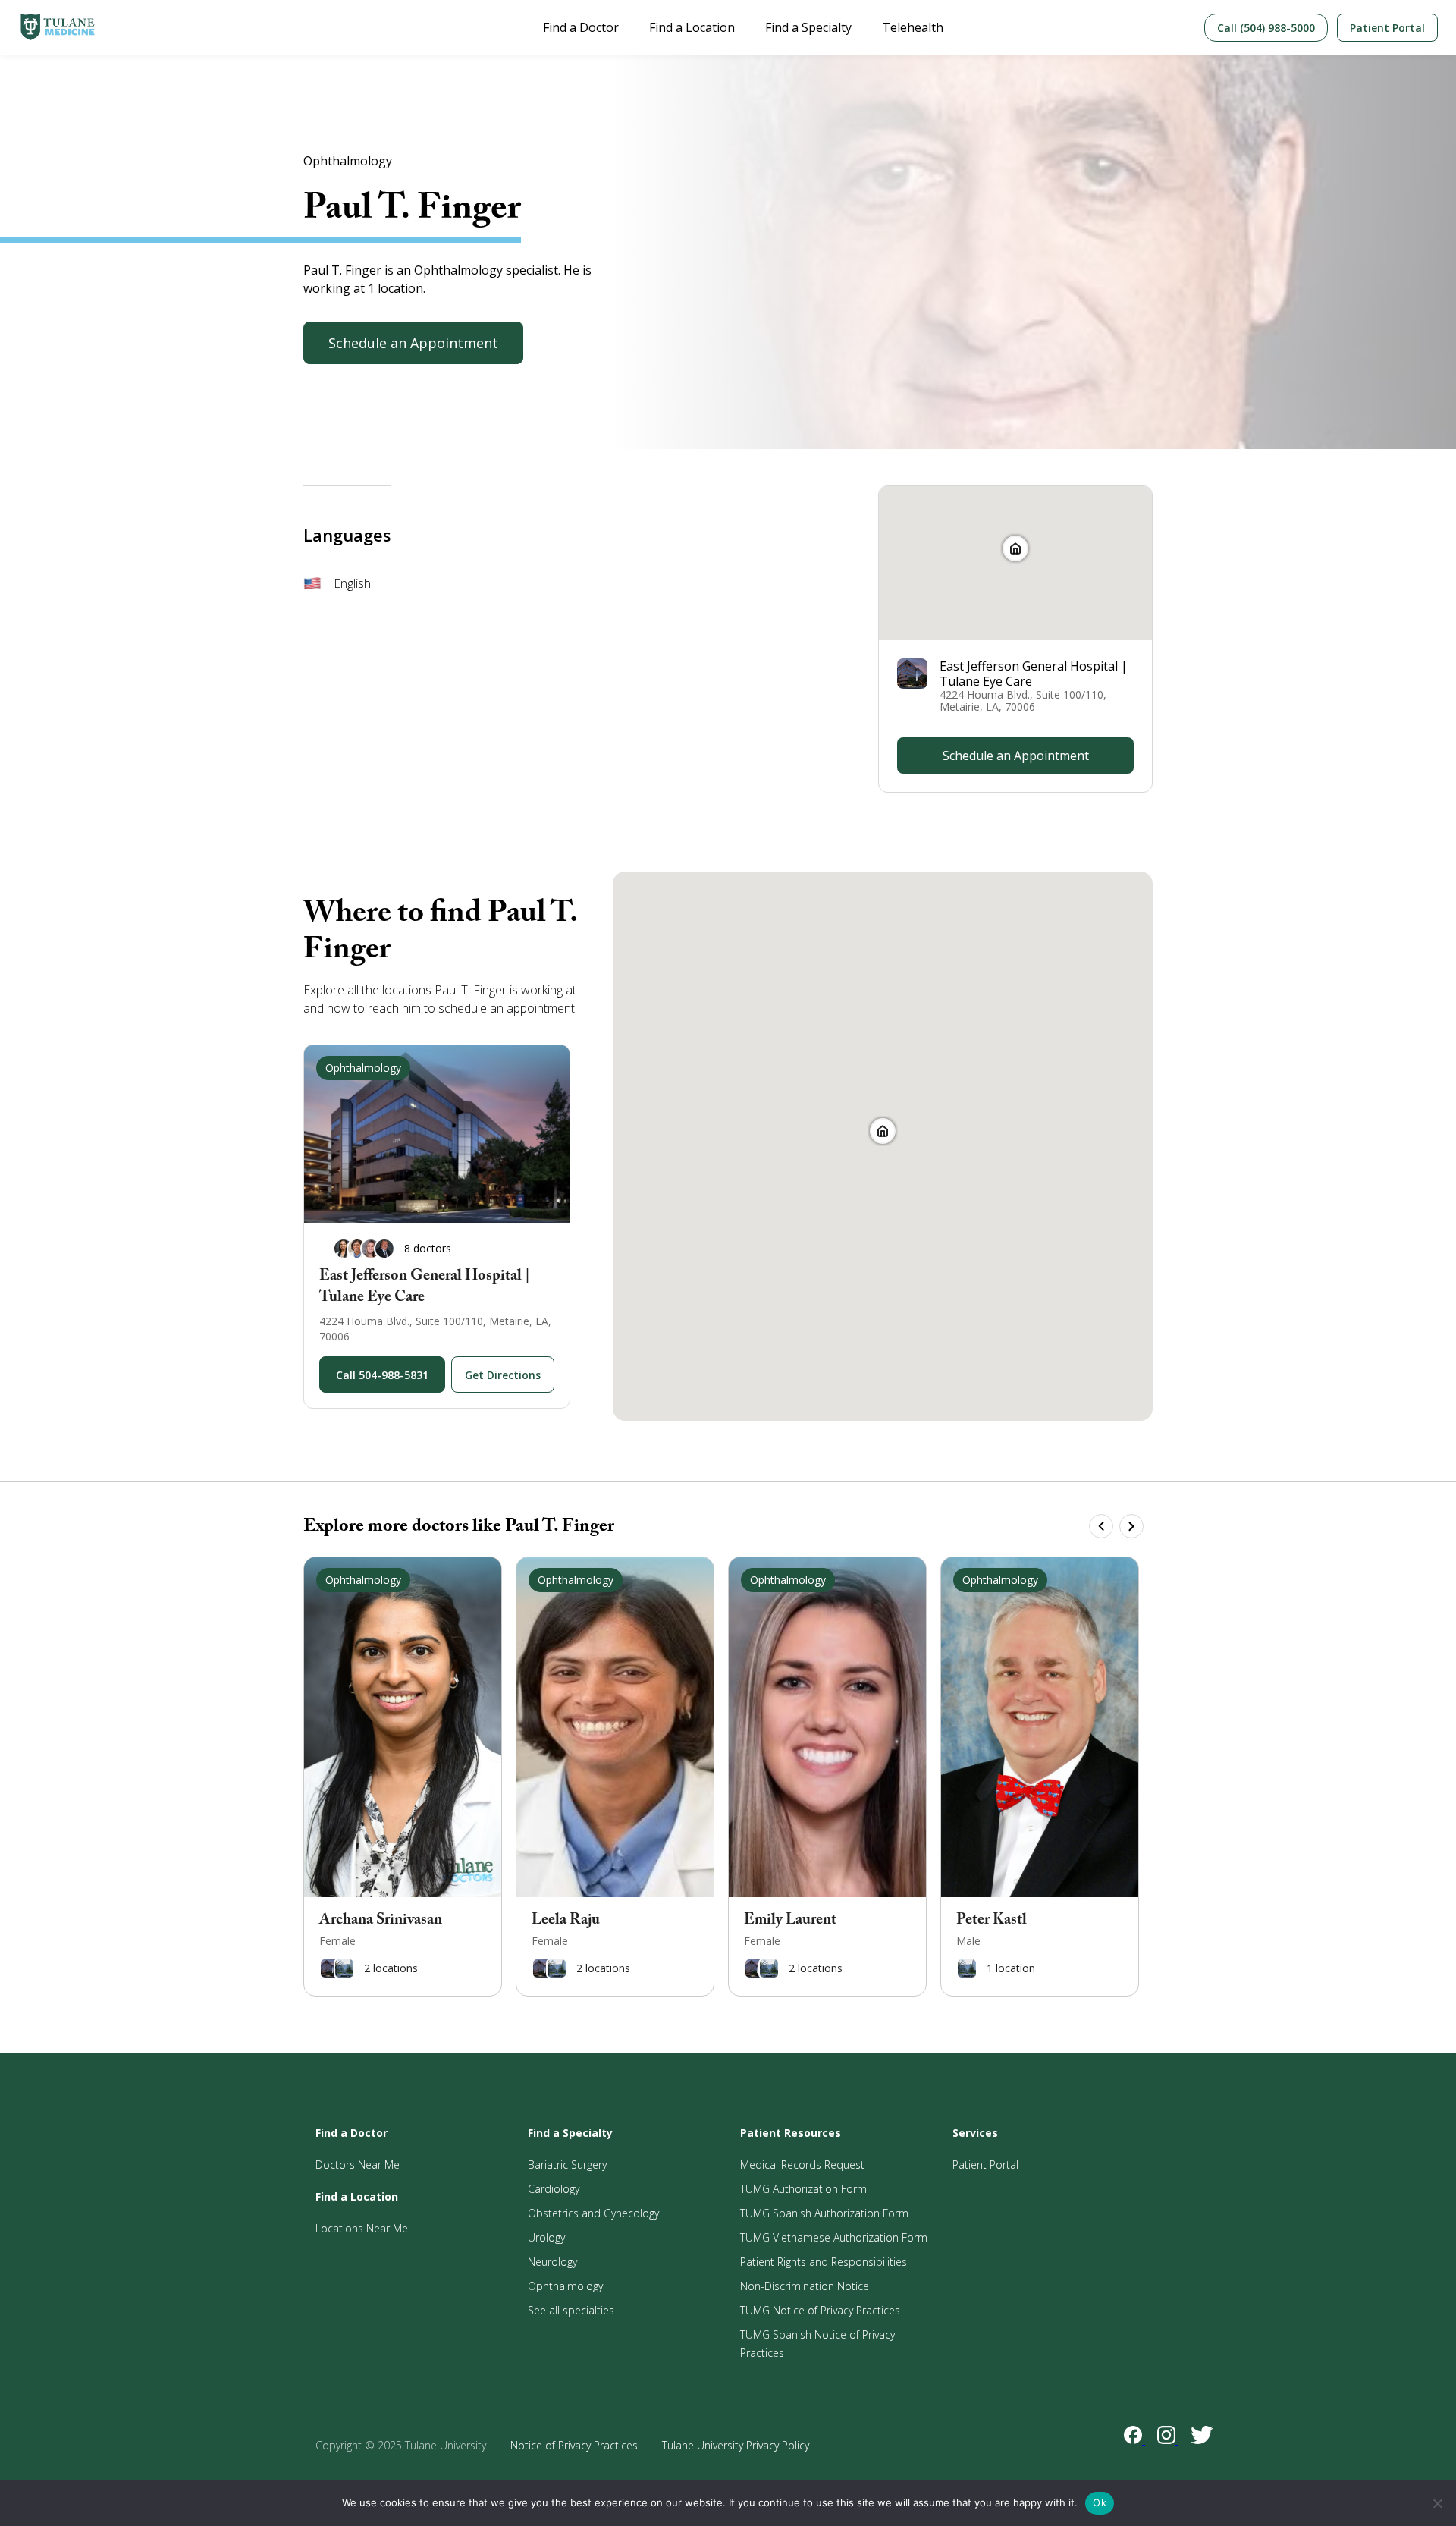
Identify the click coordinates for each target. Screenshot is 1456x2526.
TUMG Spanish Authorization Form (824, 2213)
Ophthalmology (565, 2286)
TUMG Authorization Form (803, 2189)
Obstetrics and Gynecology (593, 2213)
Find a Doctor (581, 27)
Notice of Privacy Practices (574, 2445)
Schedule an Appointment (413, 343)
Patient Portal (1387, 28)
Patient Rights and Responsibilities (824, 2262)
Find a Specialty (808, 27)
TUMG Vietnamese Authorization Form (834, 2237)
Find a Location (692, 27)
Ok (1100, 2502)
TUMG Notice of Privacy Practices (820, 2310)
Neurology (552, 2262)
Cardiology (554, 2189)
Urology (546, 2237)
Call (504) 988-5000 (1266, 28)
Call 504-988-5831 (382, 1375)
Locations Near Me (362, 2228)
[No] (1437, 2503)
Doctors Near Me (358, 2165)
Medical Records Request (802, 2165)
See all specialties (571, 2310)
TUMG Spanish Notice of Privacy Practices (817, 2344)
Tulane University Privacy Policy (736, 2445)
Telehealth (913, 27)
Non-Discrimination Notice (805, 2286)
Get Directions (503, 1375)
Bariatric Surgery (567, 2165)
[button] (883, 1131)
